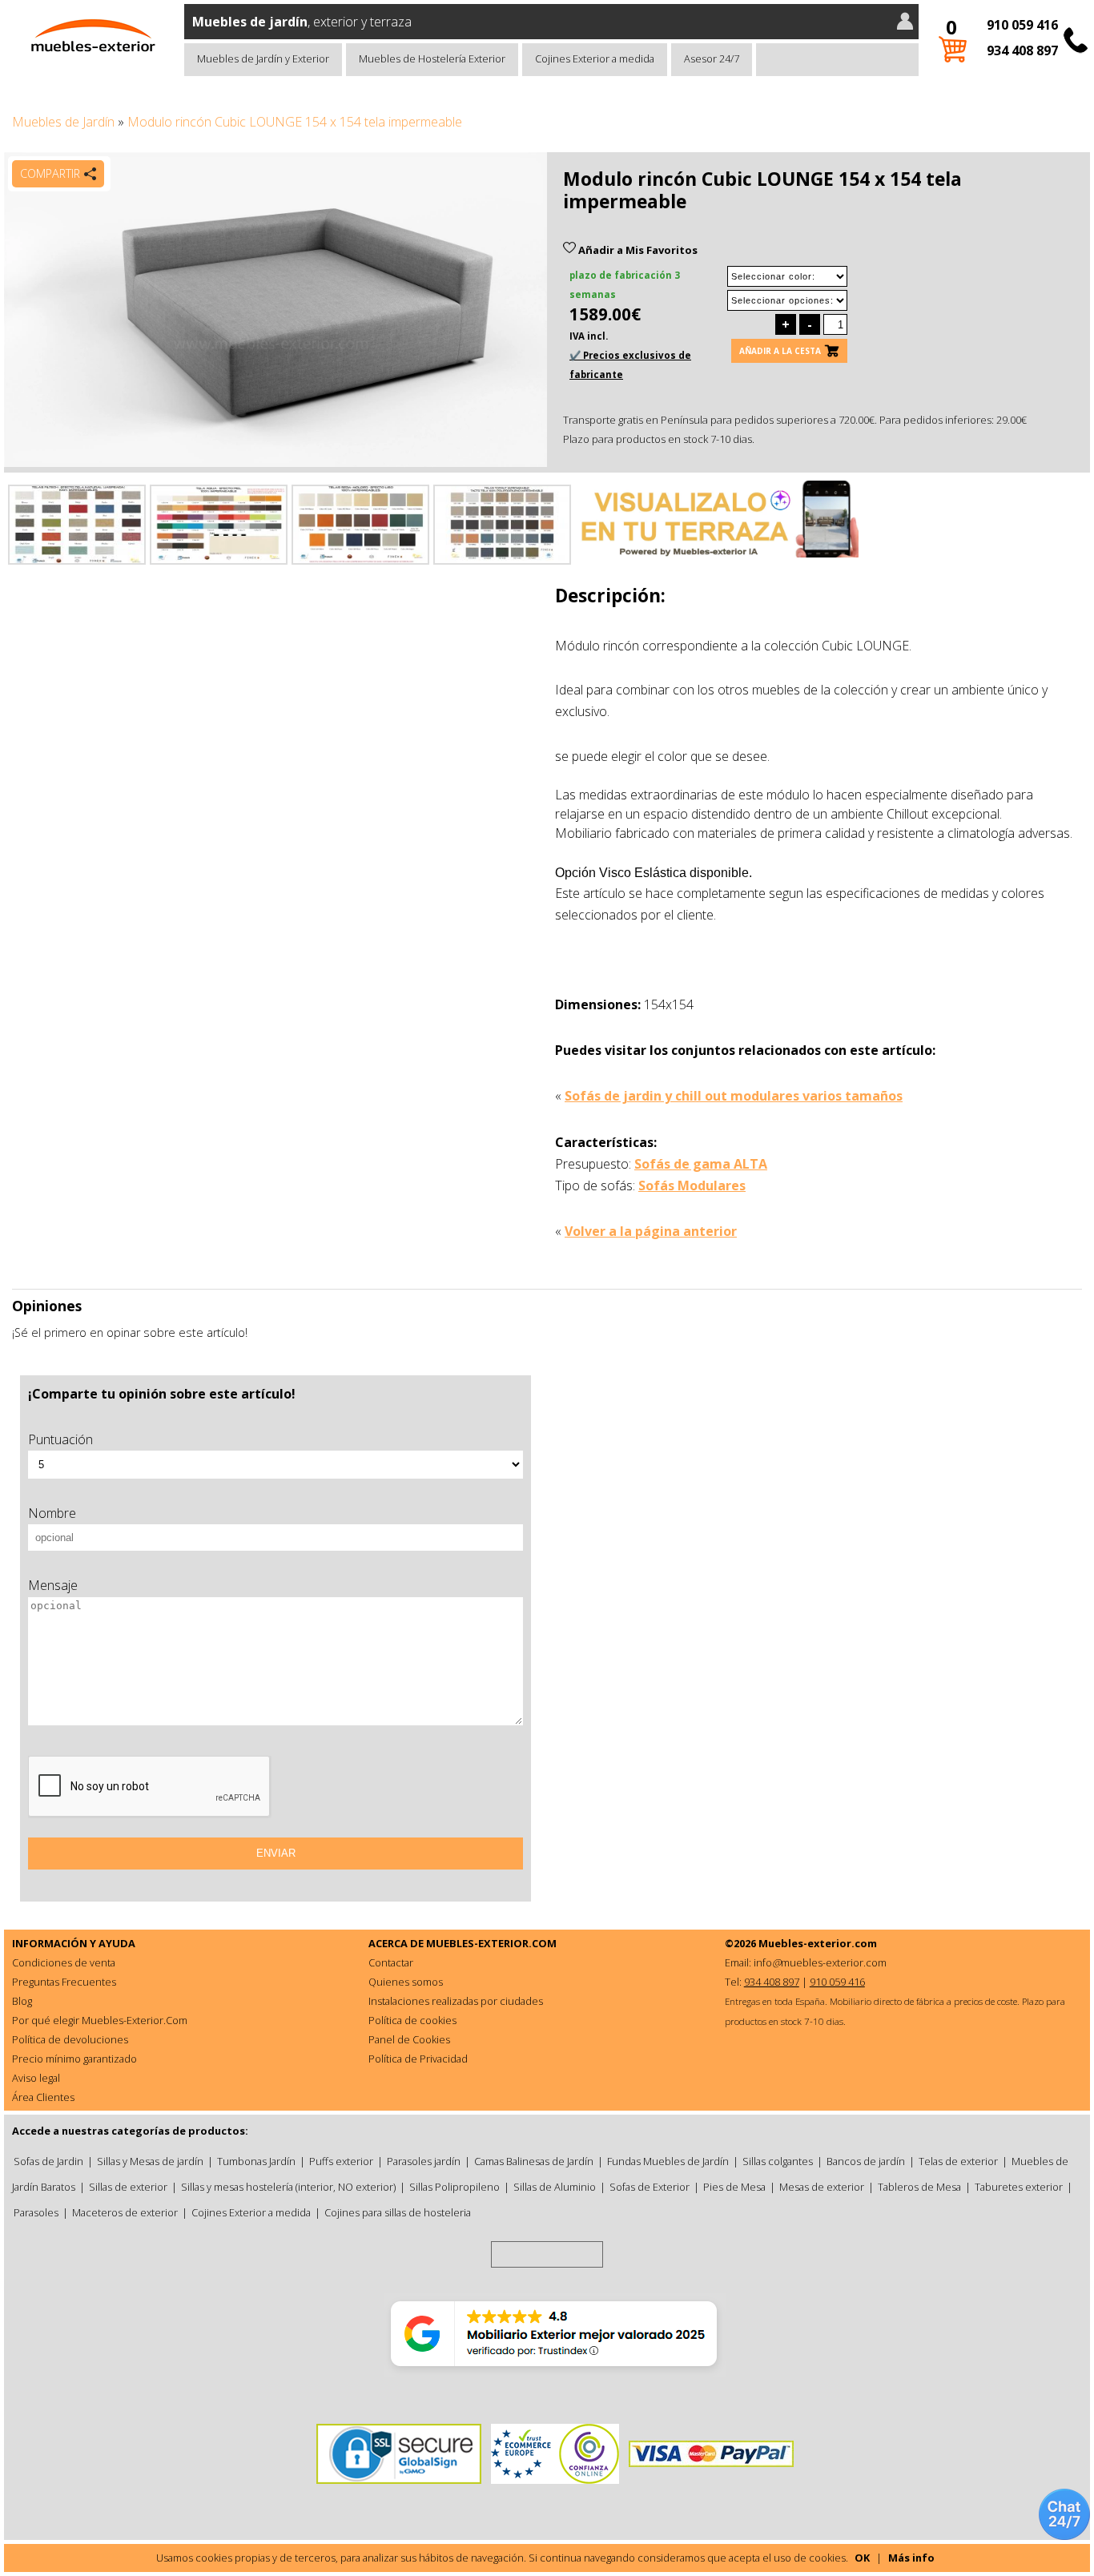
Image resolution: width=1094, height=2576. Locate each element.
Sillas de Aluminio (555, 2187)
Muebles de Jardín (63, 122)
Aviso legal (36, 2078)
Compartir (50, 173)
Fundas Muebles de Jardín (668, 2161)
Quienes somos (406, 1982)
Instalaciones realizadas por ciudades (456, 2001)
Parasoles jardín (424, 2161)
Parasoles (36, 2212)
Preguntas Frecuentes (64, 1982)
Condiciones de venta (64, 1962)
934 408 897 (1022, 50)
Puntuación (60, 1439)
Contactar (391, 1962)
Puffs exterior (341, 2161)
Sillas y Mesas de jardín (150, 2161)
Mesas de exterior (822, 2187)
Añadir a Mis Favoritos (637, 250)
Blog (22, 2001)
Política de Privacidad (418, 2059)
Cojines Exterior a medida (595, 58)
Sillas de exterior (128, 2187)
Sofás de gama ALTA (701, 1164)
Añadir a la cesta (780, 351)
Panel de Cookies (409, 2039)
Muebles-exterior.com (818, 1943)
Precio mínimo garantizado (74, 2059)
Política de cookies (412, 2020)
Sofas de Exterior (650, 2187)
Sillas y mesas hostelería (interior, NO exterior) (288, 2187)
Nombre (52, 1513)
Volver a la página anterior (651, 1231)
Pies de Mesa (734, 2187)
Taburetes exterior (1019, 2187)
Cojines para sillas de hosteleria (398, 2212)
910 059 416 (1022, 25)
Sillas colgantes (778, 2161)
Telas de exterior (958, 2161)
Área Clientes (43, 2097)
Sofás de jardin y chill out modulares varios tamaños (734, 1096)
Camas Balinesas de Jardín (534, 2161)
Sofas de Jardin (48, 2161)
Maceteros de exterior (125, 2212)
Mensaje (53, 1585)
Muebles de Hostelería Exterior (432, 58)
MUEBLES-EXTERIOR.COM (491, 1943)
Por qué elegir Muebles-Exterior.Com (100, 2020)
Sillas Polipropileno (454, 2187)
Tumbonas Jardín (256, 2161)
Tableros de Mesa (919, 2187)
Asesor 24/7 (712, 58)
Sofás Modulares (692, 1185)
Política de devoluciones (70, 2039)
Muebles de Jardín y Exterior (263, 58)
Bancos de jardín (866, 2161)
